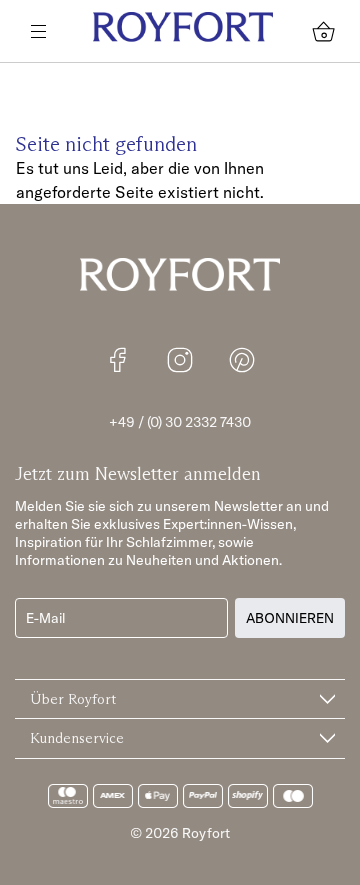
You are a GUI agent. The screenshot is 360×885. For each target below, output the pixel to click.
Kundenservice (77, 738)
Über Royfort (73, 699)
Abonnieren (290, 618)
